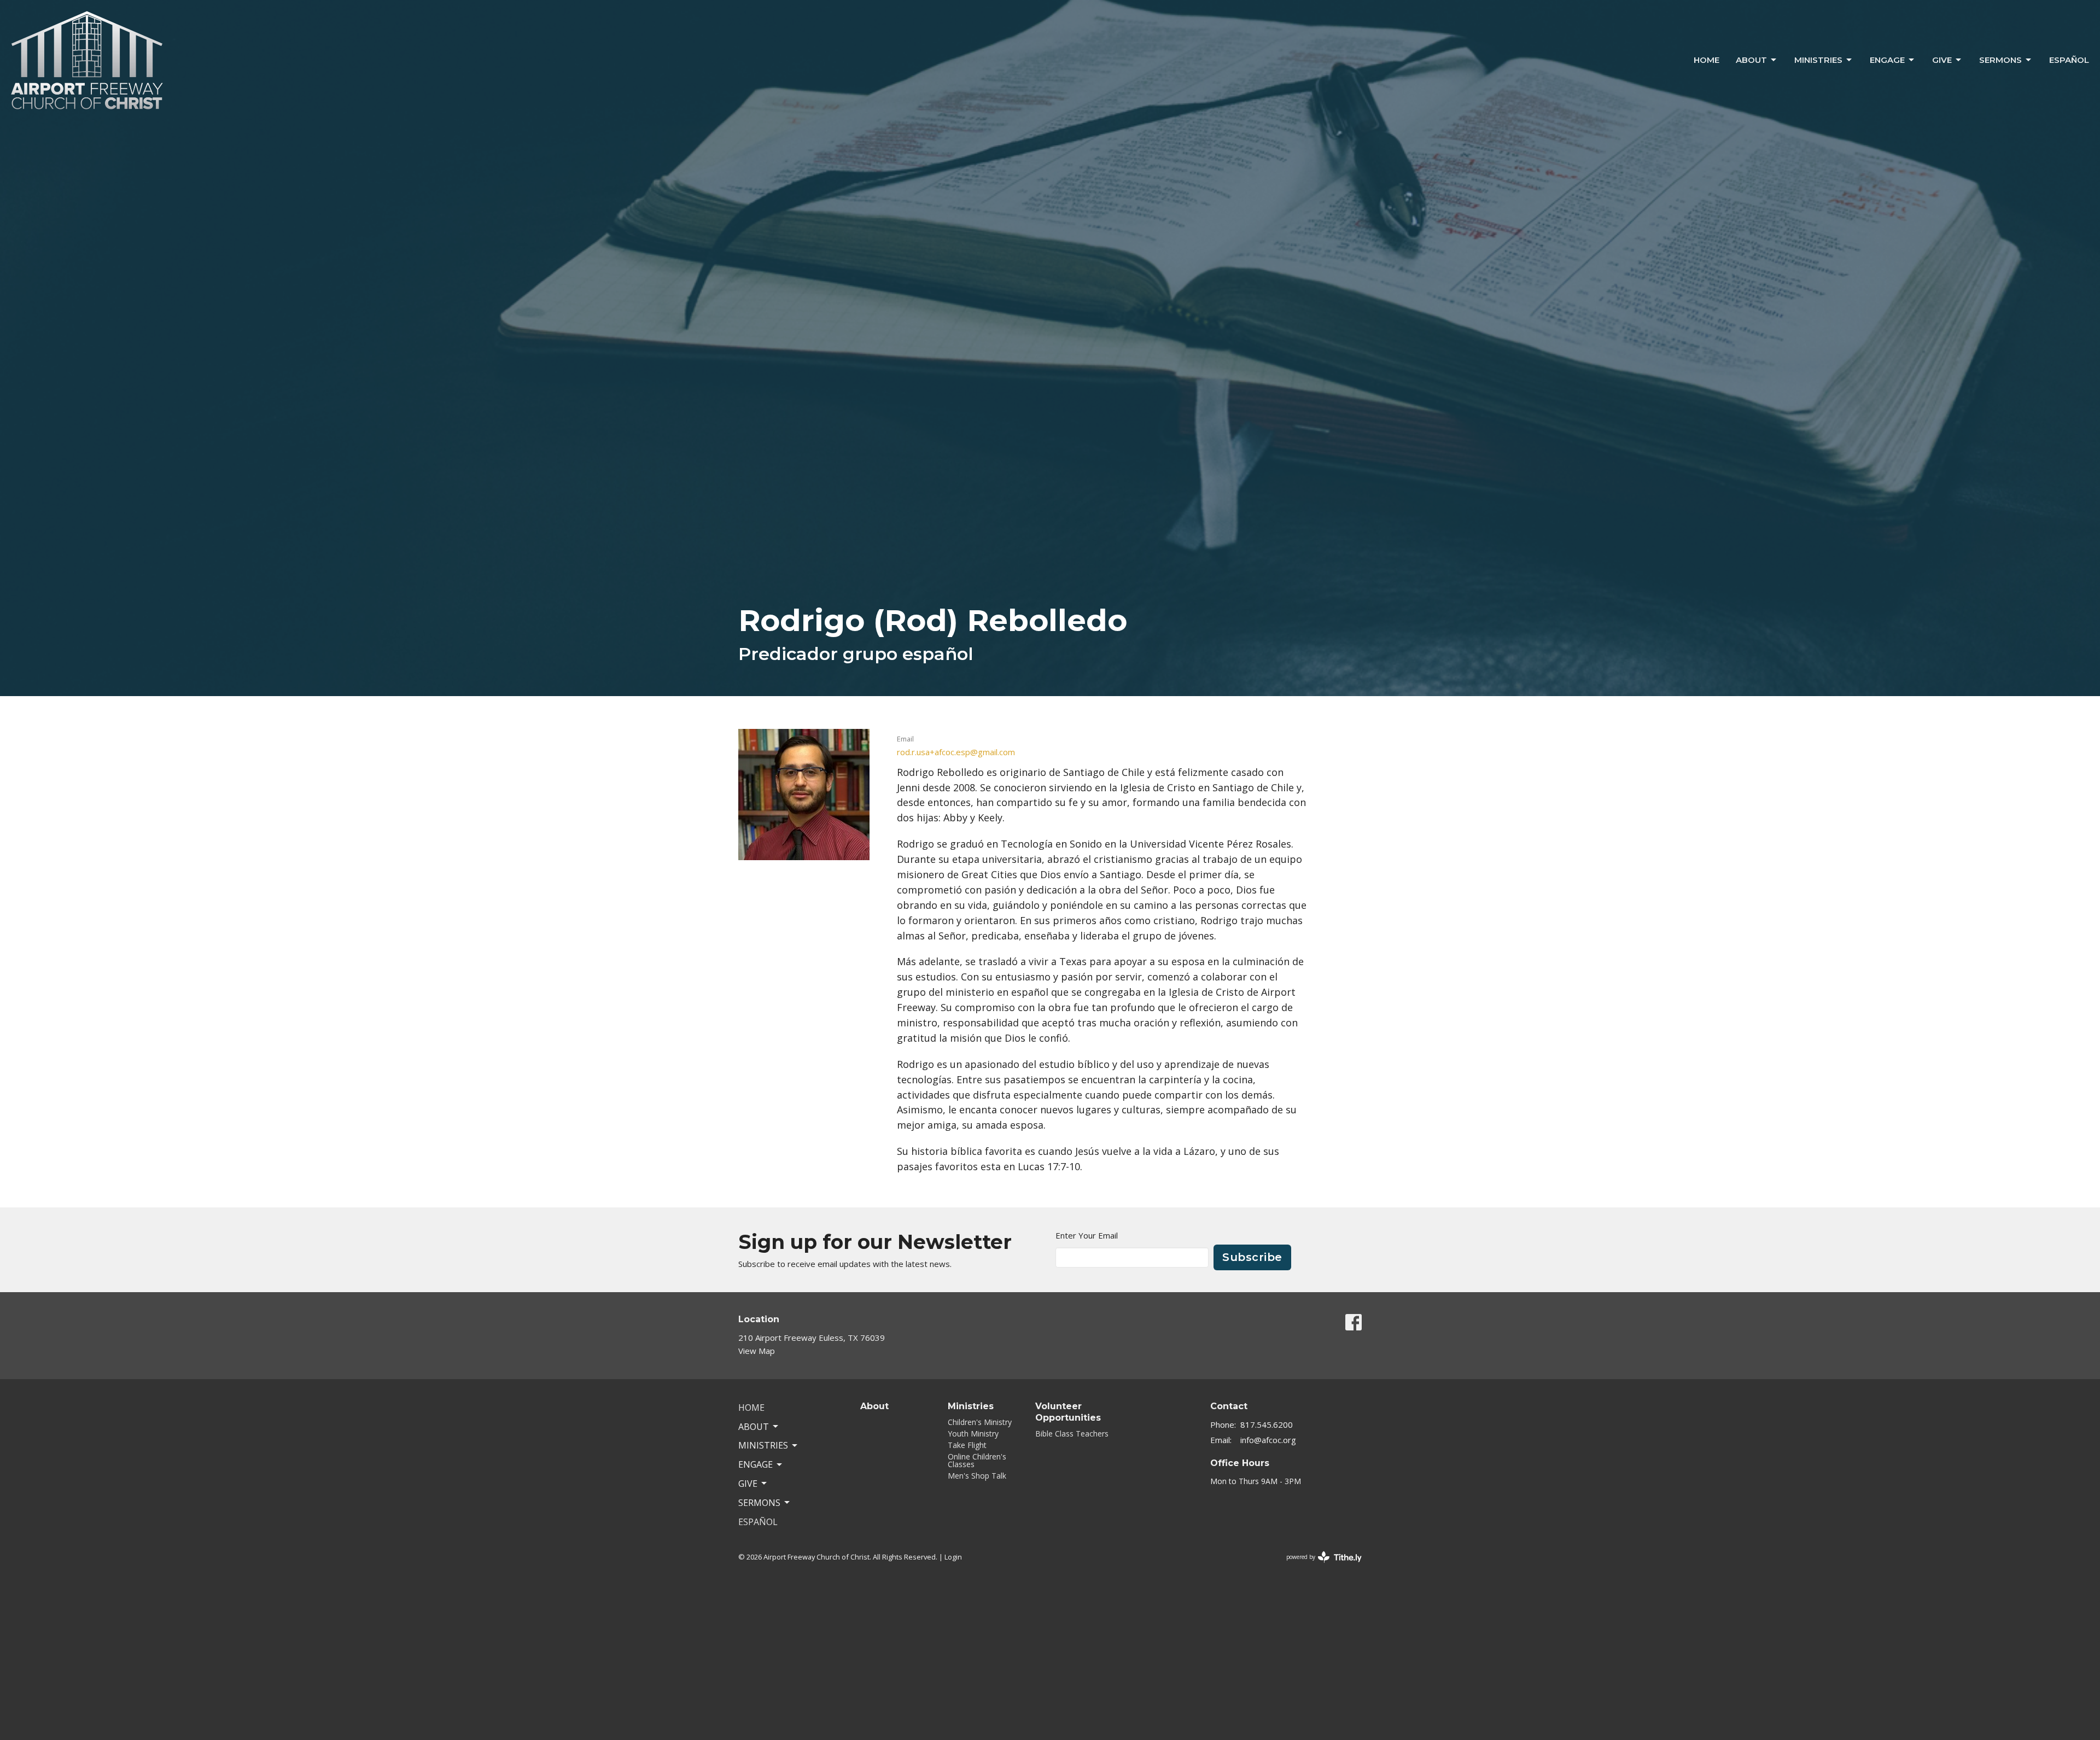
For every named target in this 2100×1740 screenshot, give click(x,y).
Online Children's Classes (977, 1460)
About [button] (754, 1427)
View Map (757, 1351)
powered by (1318, 1566)
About (1751, 60)
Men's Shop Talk (977, 1476)
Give (1942, 60)
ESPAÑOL (2069, 60)
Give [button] (748, 1484)
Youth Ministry (973, 1434)
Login (953, 1557)
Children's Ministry (980, 1422)
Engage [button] (756, 1464)
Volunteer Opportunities (1068, 1412)
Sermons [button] (759, 1503)
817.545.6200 (1267, 1424)
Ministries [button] (763, 1445)
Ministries (1818, 60)
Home (1707, 60)
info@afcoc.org (1268, 1440)
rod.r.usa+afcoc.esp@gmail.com (956, 752)
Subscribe (1252, 1257)
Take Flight (967, 1445)
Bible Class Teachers (1072, 1434)
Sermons (2000, 60)
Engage (1887, 60)
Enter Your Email (1087, 1235)
